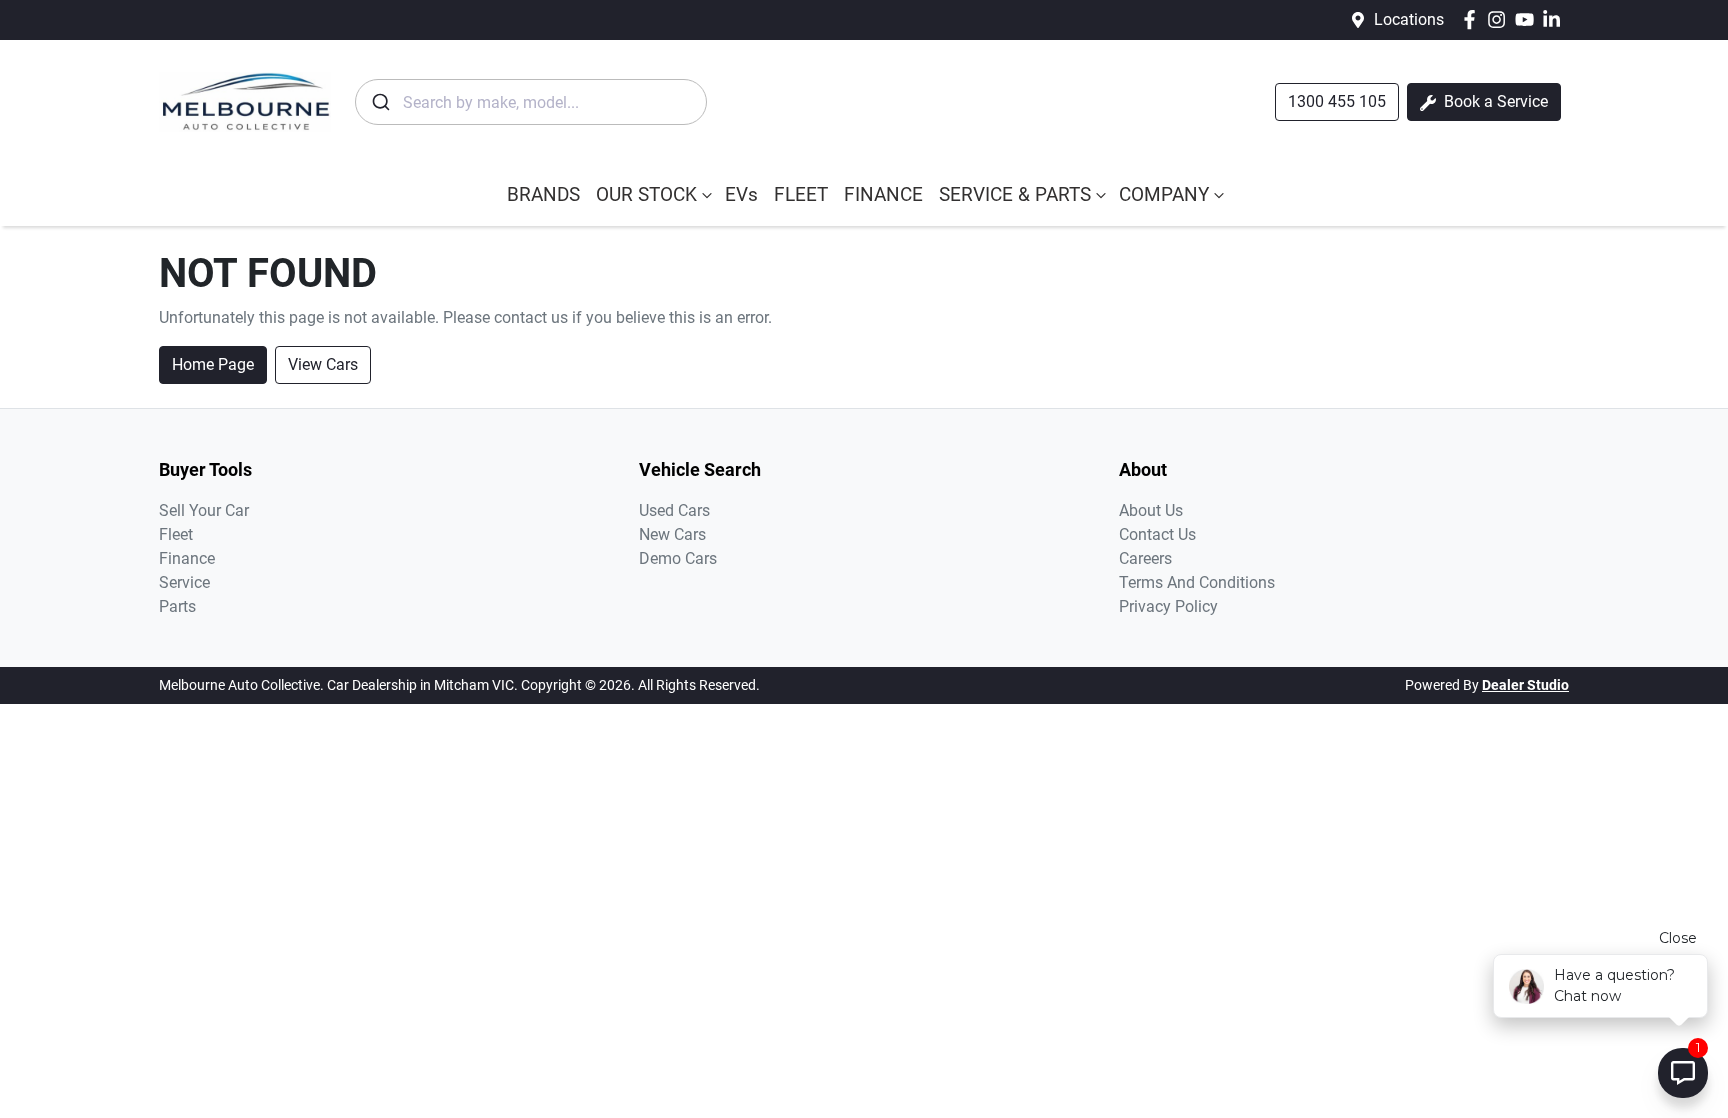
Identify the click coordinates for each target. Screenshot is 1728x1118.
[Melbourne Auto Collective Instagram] (1500, 19)
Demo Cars (678, 558)
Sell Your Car (204, 510)
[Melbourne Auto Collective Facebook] (1473, 19)
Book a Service (1494, 101)
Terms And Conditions (1197, 582)
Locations (1409, 19)
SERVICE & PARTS (1015, 194)
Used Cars (674, 510)
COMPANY (1164, 194)
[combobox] (531, 102)
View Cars (323, 364)
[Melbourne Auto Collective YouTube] (1528, 19)
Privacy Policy (1168, 606)
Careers (1145, 558)
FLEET (801, 194)
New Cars (672, 534)
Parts (177, 606)
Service (184, 582)
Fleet (176, 534)
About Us (1151, 510)
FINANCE (883, 194)
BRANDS (543, 194)
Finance (187, 558)
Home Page (213, 364)
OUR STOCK (646, 194)
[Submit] (379, 102)
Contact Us (1157, 534)
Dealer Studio (1525, 685)
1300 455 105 (1337, 101)
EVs (741, 194)
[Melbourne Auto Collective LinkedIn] (1555, 19)
